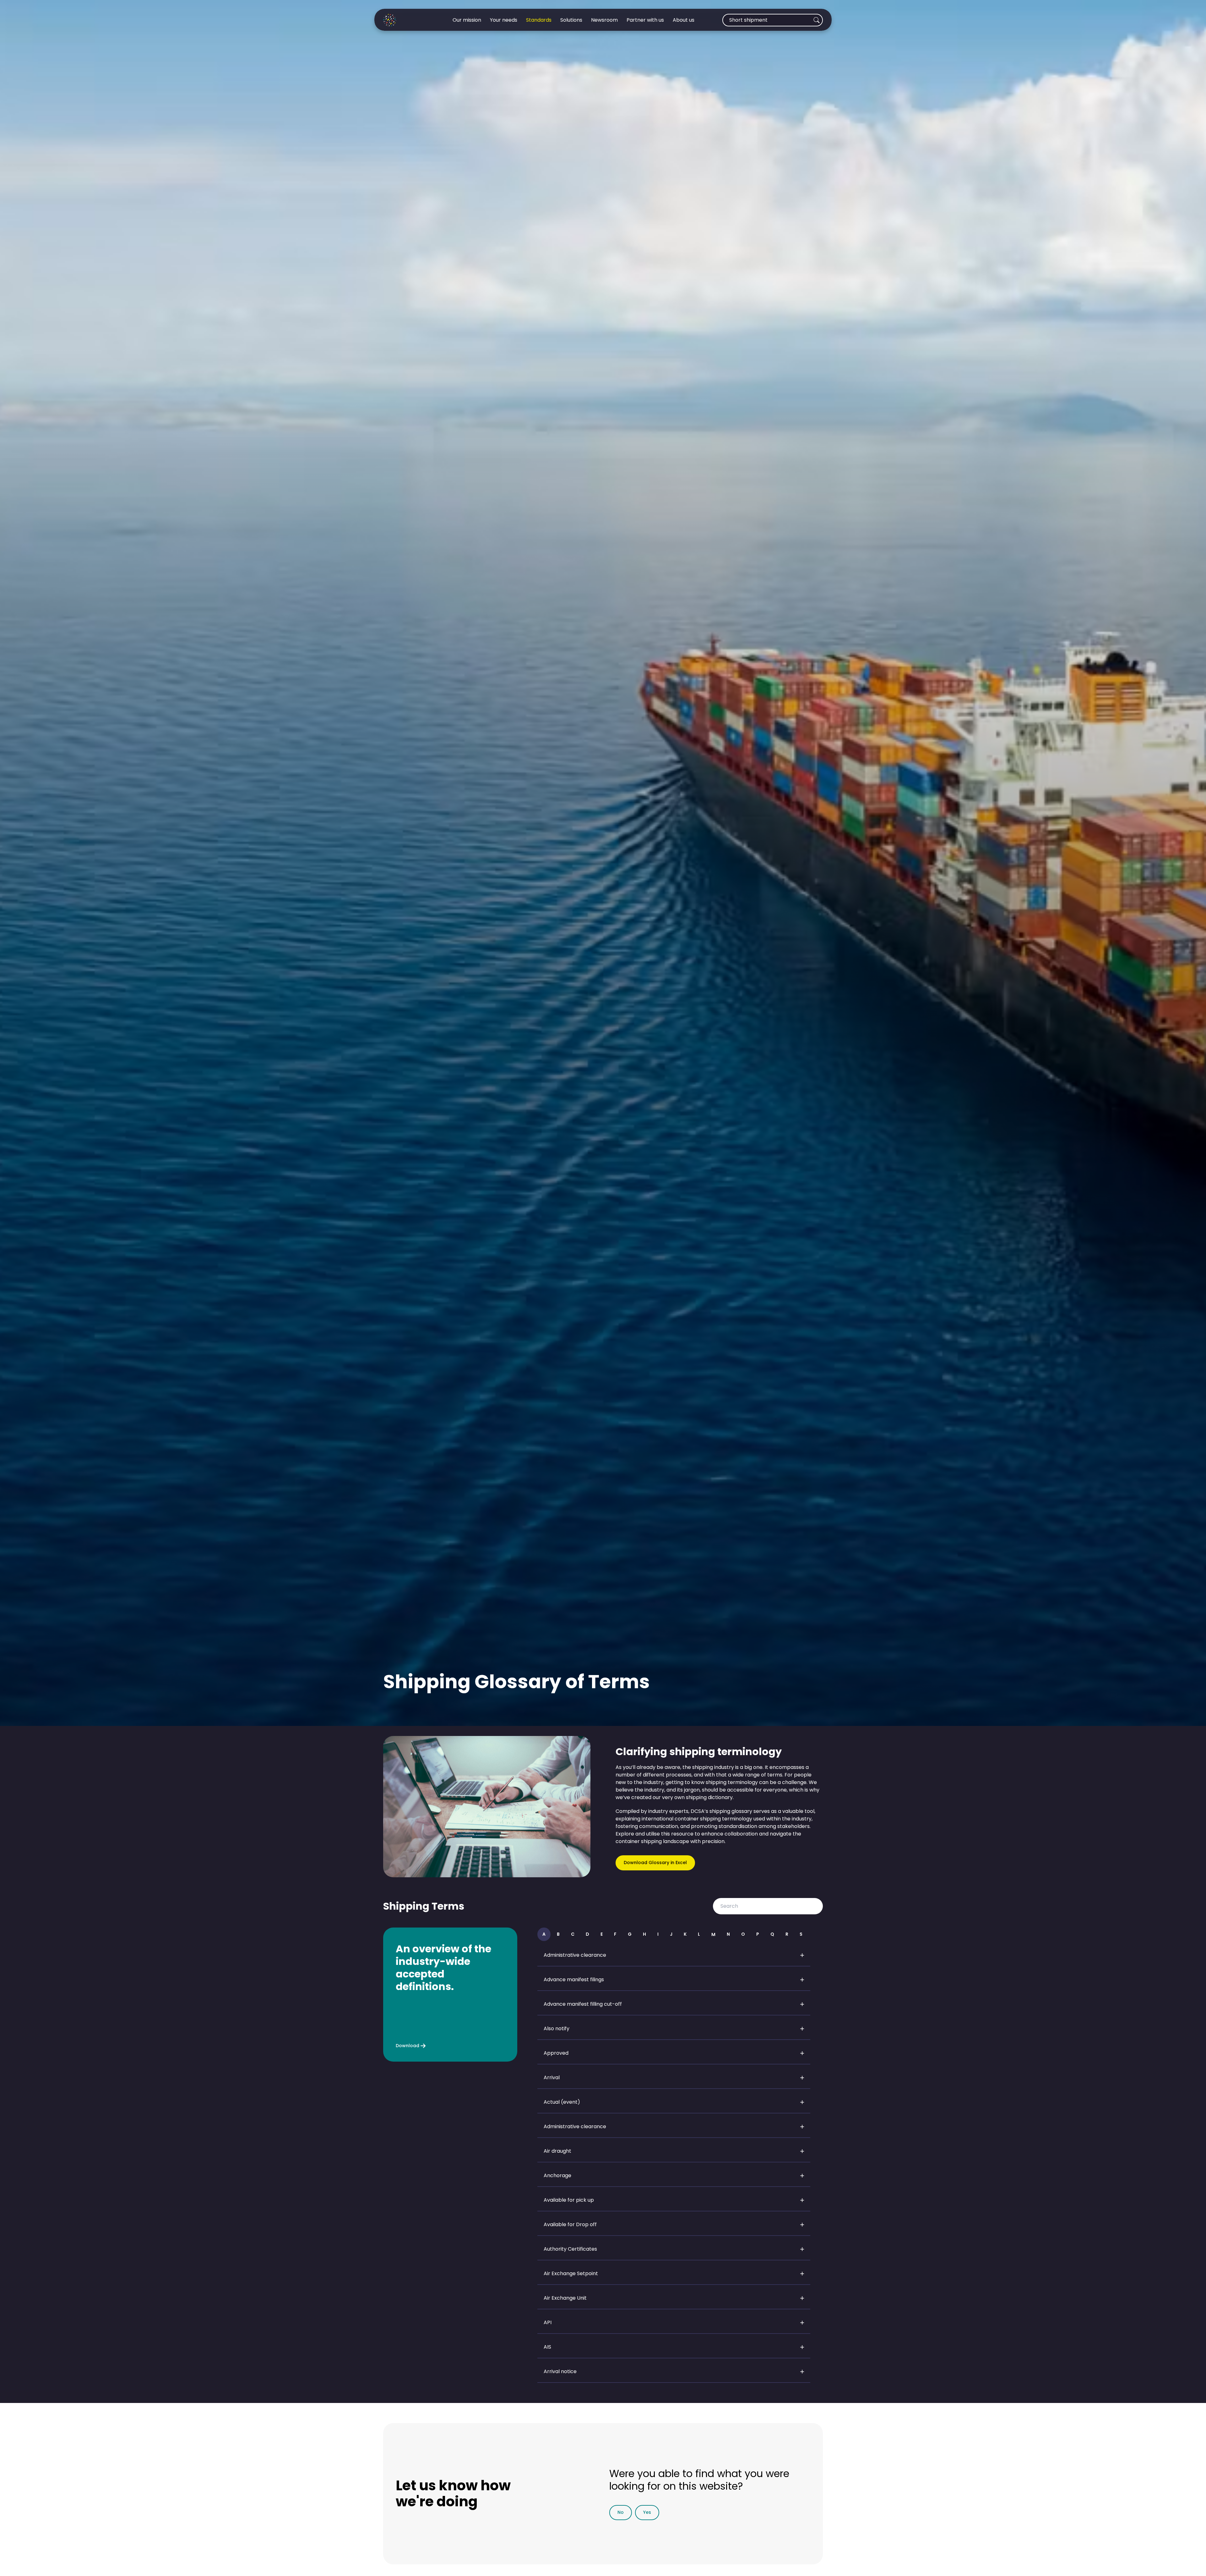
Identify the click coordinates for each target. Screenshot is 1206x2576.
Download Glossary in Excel (655, 1863)
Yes (647, 2512)
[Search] (817, 20)
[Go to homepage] (404, 20)
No (621, 2512)
